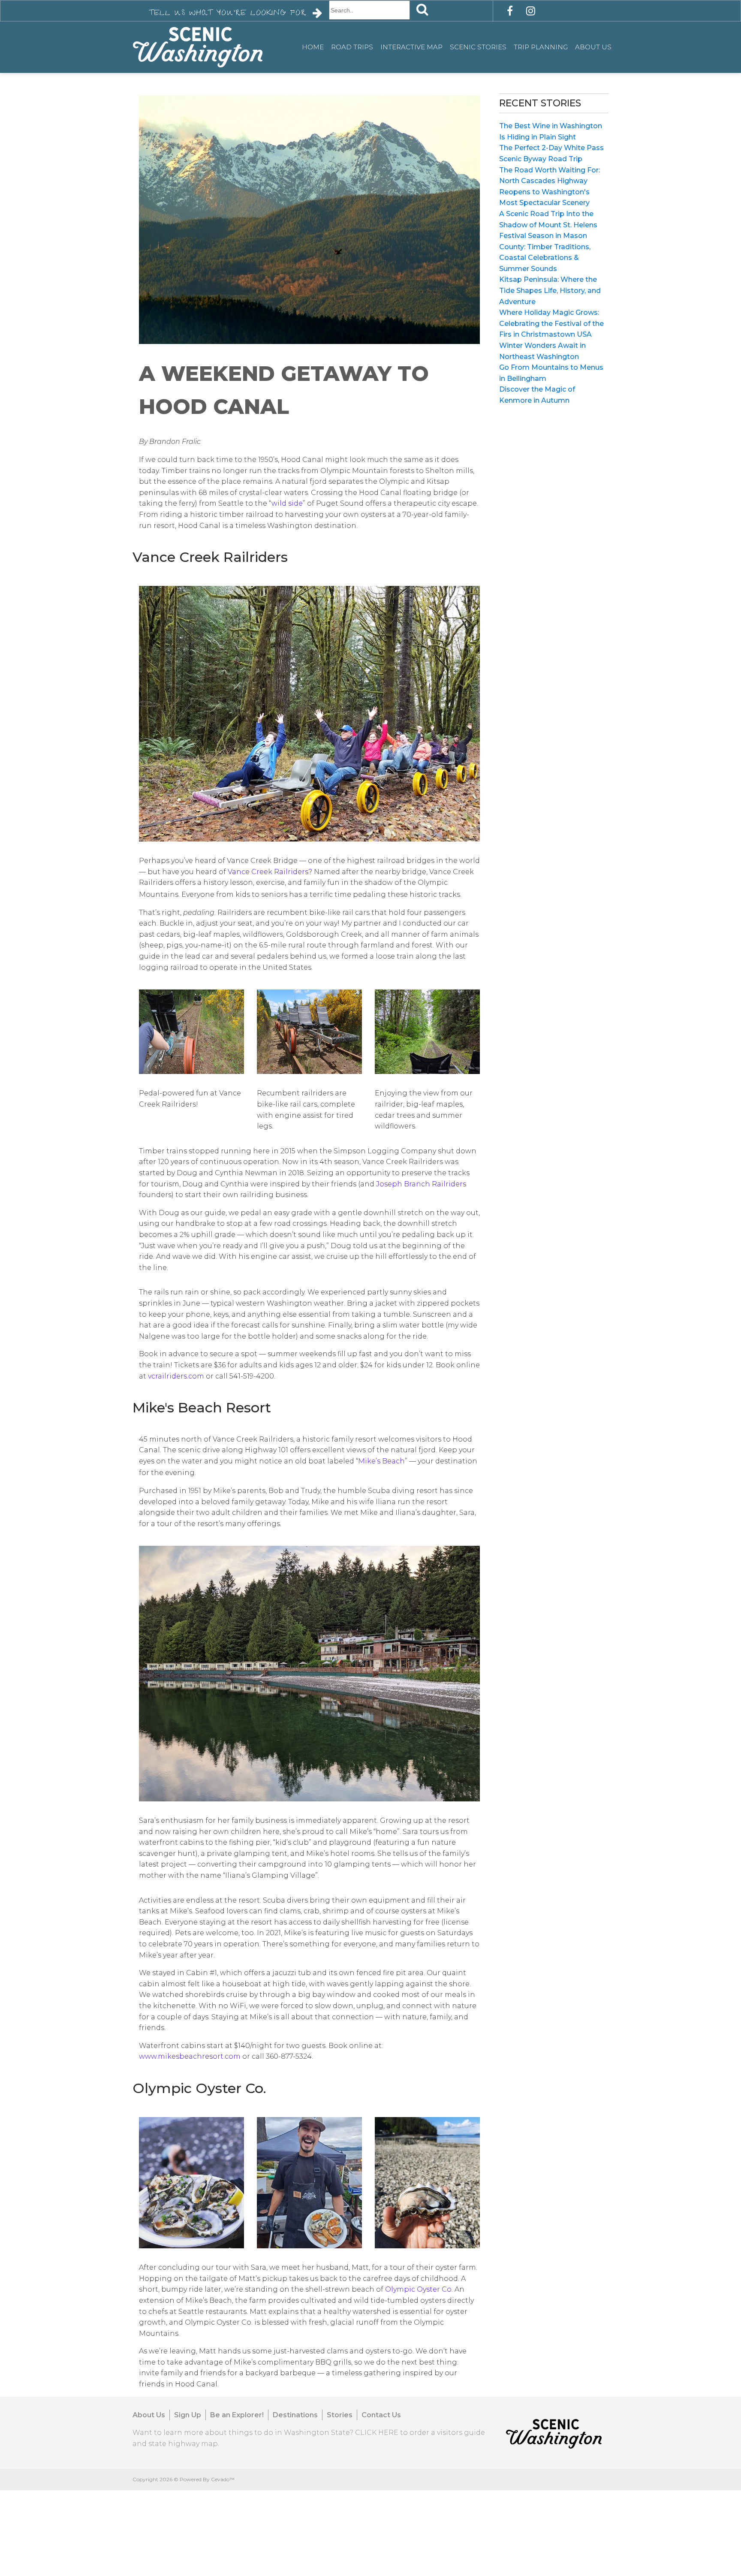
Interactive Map (411, 47)
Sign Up (188, 2415)
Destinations (295, 2415)
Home (313, 47)
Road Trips (352, 47)
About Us (593, 47)
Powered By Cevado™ (207, 2479)
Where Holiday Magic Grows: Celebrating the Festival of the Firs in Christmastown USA (551, 323)
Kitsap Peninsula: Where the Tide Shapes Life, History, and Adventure (550, 290)
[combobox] (369, 10)
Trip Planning (541, 47)
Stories (340, 2415)
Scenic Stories (478, 47)
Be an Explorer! (237, 2415)
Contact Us (381, 2415)
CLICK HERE (377, 2433)
